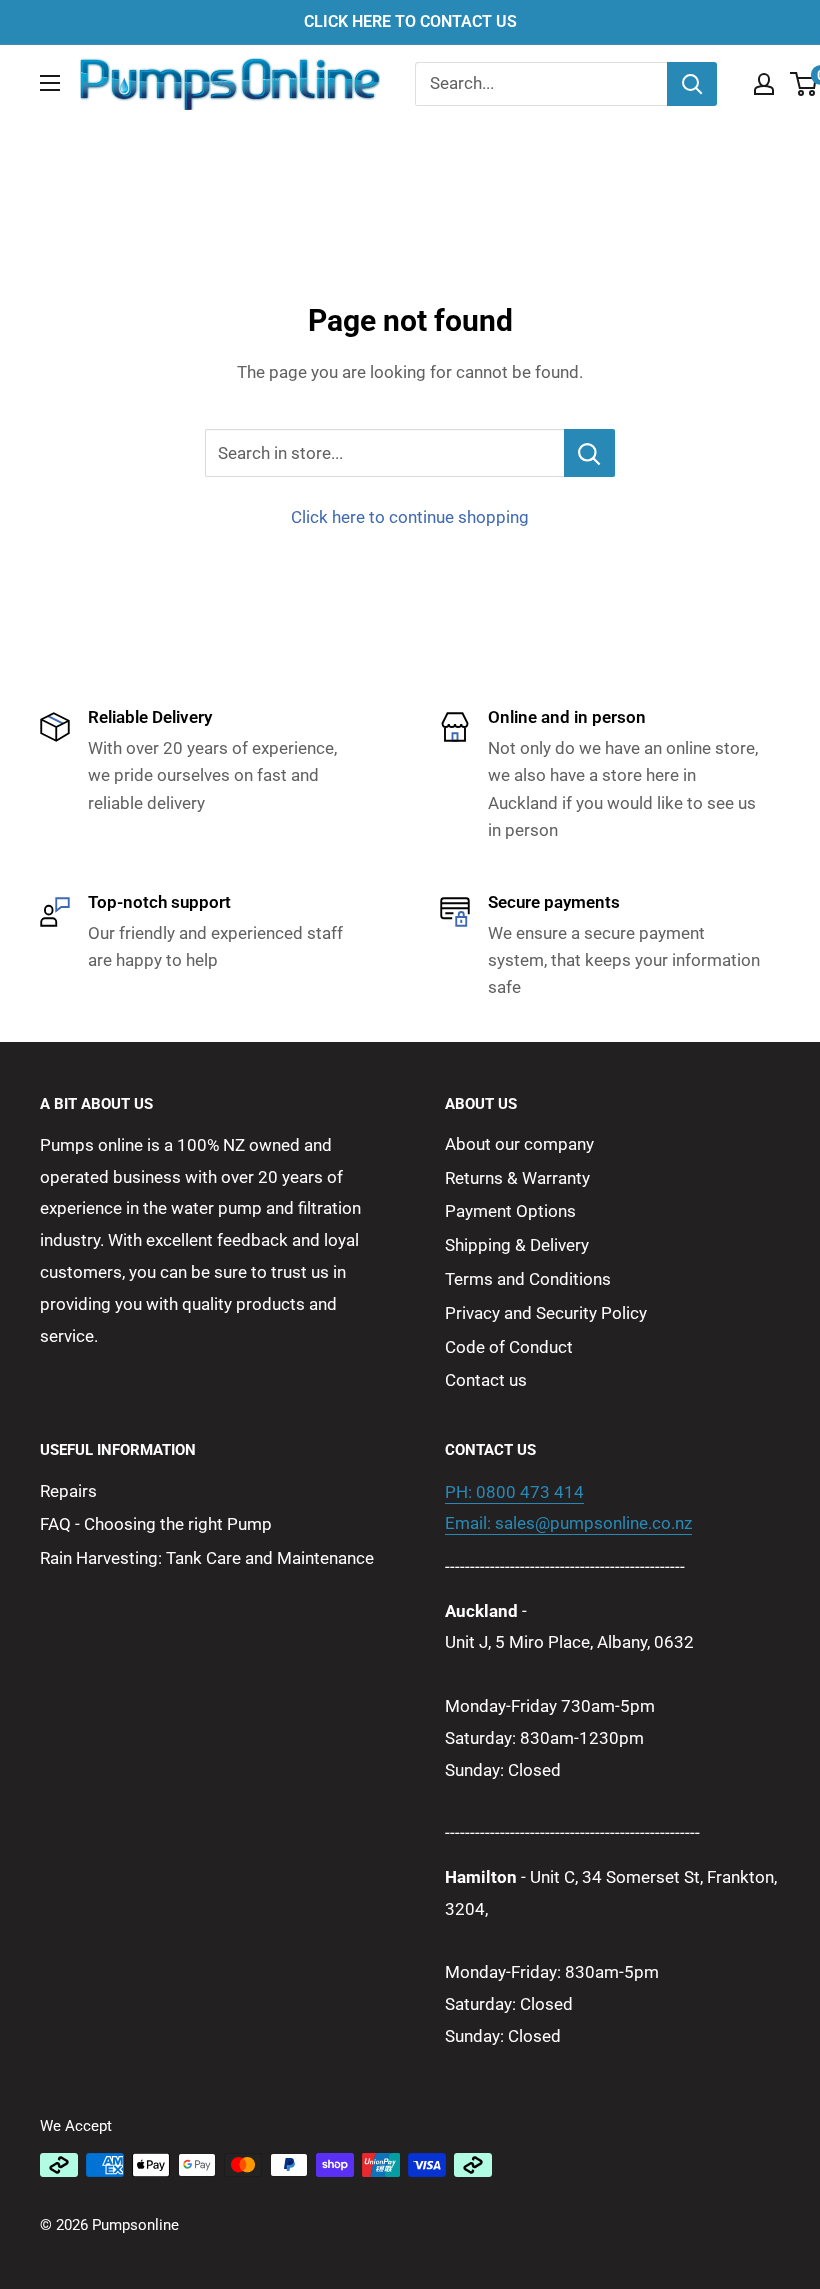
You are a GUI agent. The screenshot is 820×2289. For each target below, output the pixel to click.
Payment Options (510, 1211)
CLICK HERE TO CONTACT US (410, 21)
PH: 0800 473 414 (514, 1492)
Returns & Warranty (517, 1178)
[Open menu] (50, 83)
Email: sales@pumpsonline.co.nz (568, 1523)
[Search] (692, 84)
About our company (519, 1144)
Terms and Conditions (528, 1279)
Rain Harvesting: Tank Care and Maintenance (207, 1558)
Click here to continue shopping (410, 517)
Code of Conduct (509, 1347)
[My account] (764, 84)
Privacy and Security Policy (546, 1313)
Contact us (486, 1380)
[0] (804, 84)
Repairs (68, 1491)
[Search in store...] (589, 453)
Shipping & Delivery (517, 1245)
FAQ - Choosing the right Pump (156, 1524)
